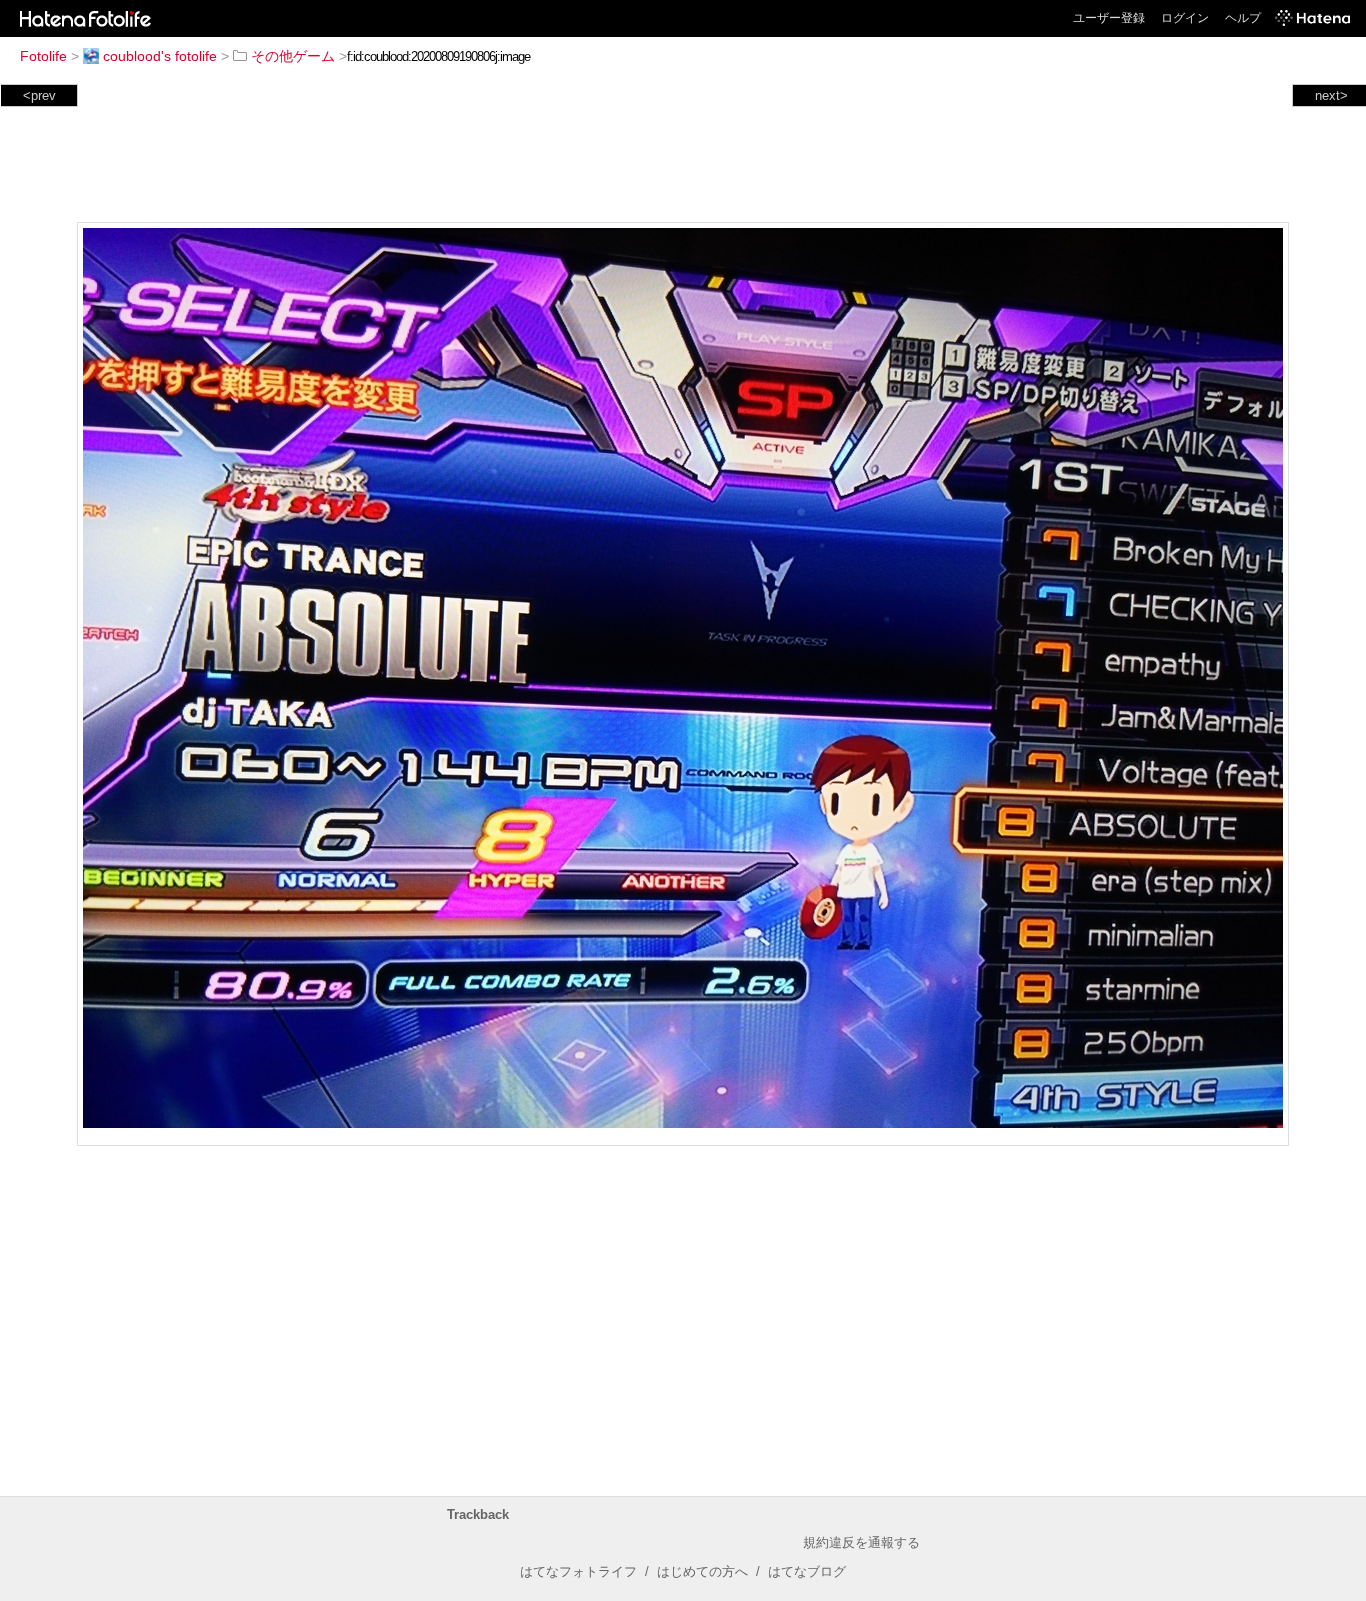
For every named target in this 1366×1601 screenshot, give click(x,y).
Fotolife (43, 56)
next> (1331, 95)
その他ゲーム (293, 56)
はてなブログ (807, 1571)
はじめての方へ (702, 1571)
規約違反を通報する (861, 1542)
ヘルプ (1243, 18)
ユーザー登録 (1109, 18)
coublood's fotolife (160, 56)
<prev (39, 95)
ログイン (1185, 18)
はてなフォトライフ (578, 1571)
